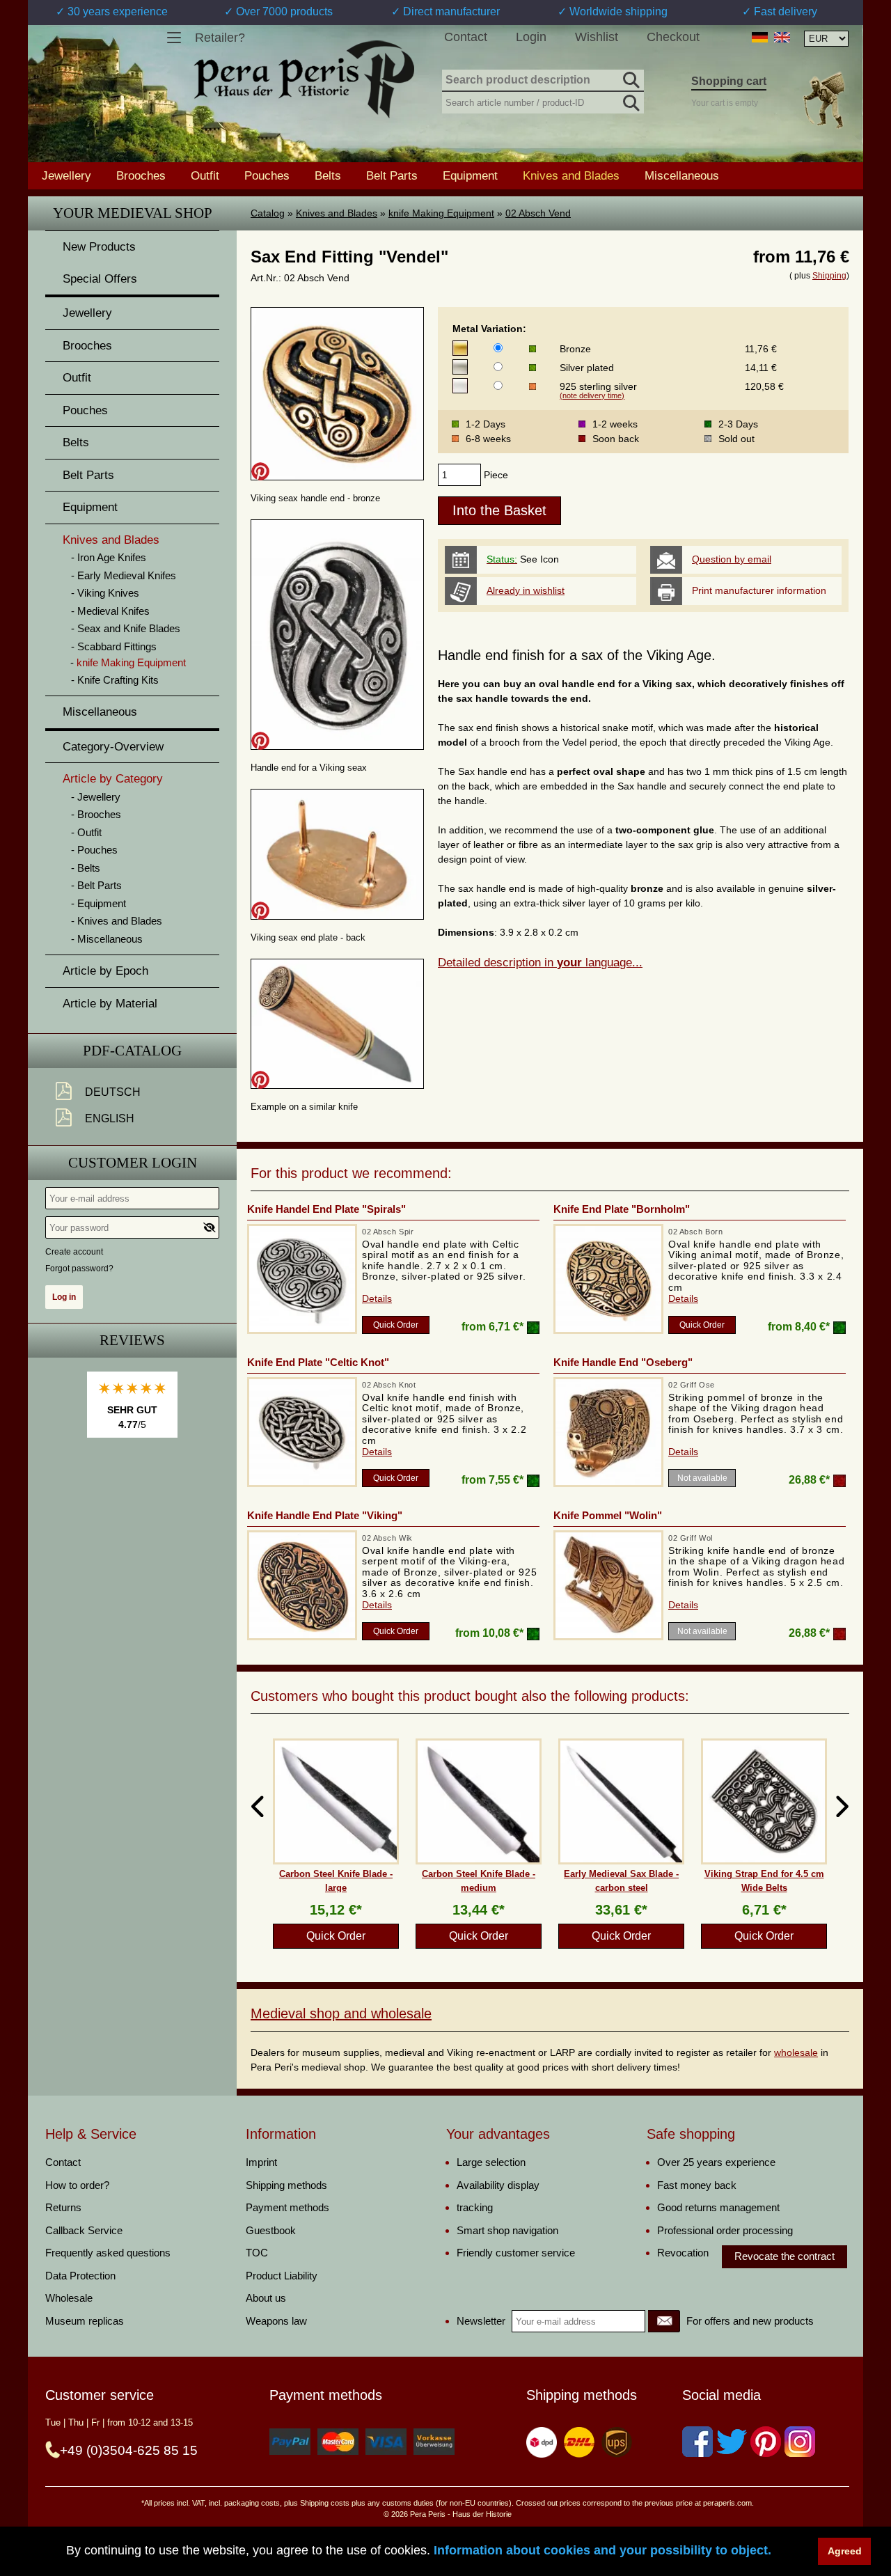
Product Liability (282, 2276)
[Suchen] (630, 78)
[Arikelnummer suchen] (630, 100)
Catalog (268, 213)
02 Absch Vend (538, 213)
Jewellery (66, 175)
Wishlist (597, 37)
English (110, 1118)
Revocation (683, 2253)
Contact (466, 37)
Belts (328, 175)
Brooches (141, 175)
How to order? (77, 2185)
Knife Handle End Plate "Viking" (325, 1515)
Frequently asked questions (108, 2253)
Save (260, 471)
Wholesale (69, 2298)
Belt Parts (392, 175)
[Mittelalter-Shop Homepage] (304, 79)
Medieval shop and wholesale (341, 2013)
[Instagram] (800, 2442)
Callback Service (84, 2230)
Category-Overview (113, 747)
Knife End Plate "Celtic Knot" (318, 1362)
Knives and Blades (337, 213)
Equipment (470, 175)
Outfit (205, 175)
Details (377, 1298)
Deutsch (113, 1092)
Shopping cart (729, 81)
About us (266, 2298)
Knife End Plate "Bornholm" (622, 1209)
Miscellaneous (682, 175)
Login (531, 37)
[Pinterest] (766, 2442)
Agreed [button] (845, 2551)
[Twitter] (732, 2442)
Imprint (261, 2162)
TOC (257, 2253)
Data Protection (80, 2276)
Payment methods (287, 2207)
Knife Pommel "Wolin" (608, 1515)
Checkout (673, 37)
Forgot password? (79, 1269)
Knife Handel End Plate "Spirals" (326, 1209)
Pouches (267, 175)
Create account (74, 1252)
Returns (63, 2207)
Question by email (732, 559)
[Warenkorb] (823, 100)
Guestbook (271, 2230)
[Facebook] (697, 2442)
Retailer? (220, 38)
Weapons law (276, 2321)
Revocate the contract (784, 2256)
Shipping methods (286, 2185)
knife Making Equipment (441, 213)
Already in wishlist (526, 590)
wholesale (796, 2052)
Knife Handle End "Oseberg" (623, 1362)
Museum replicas (85, 2321)
